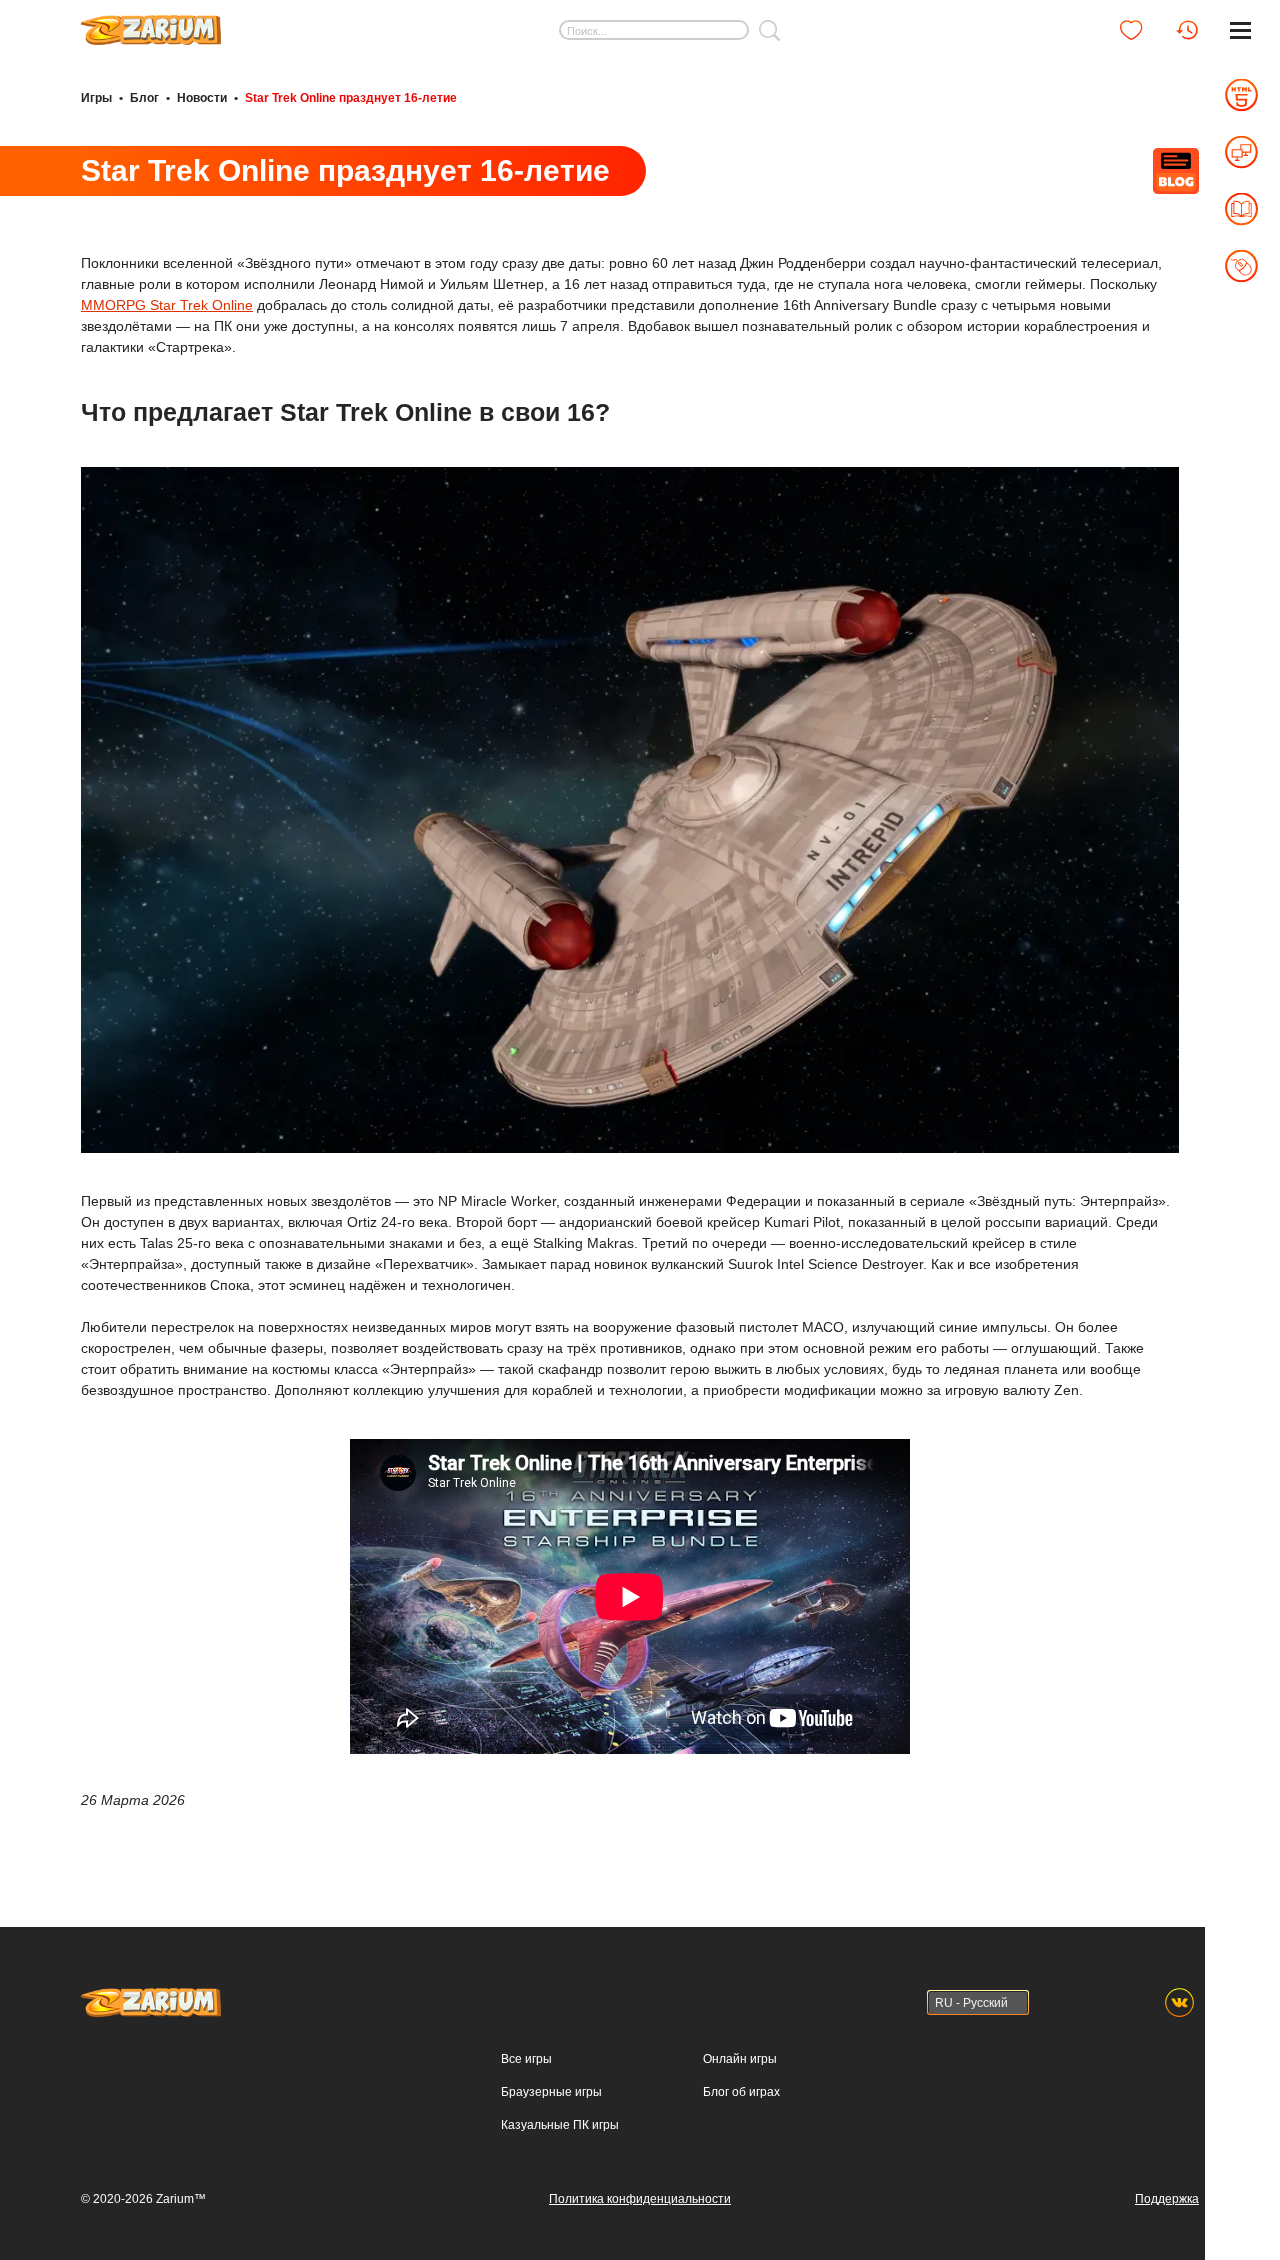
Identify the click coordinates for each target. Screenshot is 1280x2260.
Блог (144, 98)
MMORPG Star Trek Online (167, 305)
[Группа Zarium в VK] (1179, 2002)
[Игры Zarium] (151, 23)
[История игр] (1187, 30)
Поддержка (1167, 2199)
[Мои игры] (1131, 30)
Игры (96, 98)
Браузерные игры (551, 2092)
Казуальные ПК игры (560, 2125)
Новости (202, 98)
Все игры (526, 2059)
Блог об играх (741, 2092)
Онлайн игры (740, 2059)
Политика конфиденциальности (640, 2199)
